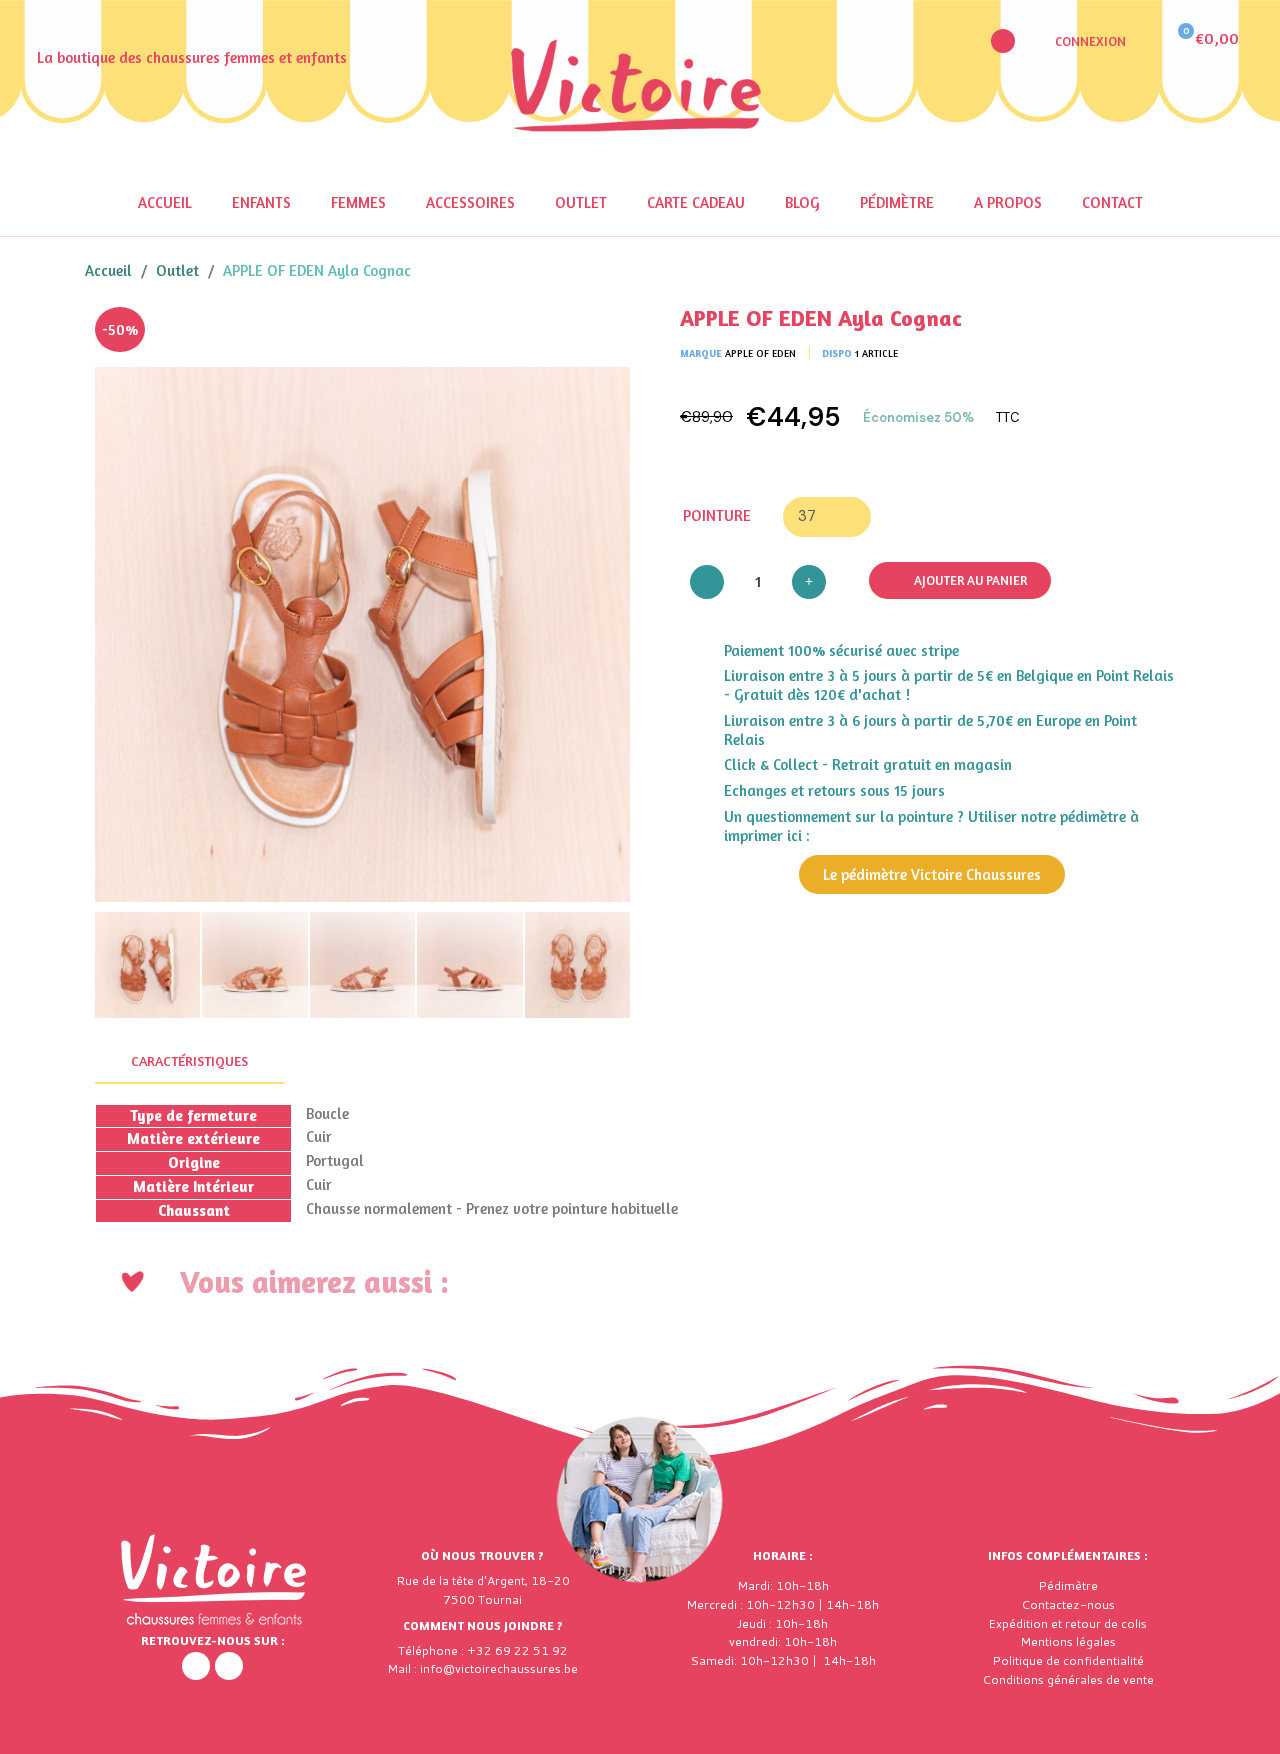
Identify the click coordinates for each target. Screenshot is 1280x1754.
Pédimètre (897, 202)
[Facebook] (196, 1666)
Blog (802, 202)
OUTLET (581, 202)
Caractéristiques (189, 1060)
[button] (1003, 41)
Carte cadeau (696, 202)
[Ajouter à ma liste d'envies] (600, 337)
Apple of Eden (760, 353)
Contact (1112, 202)
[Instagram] (229, 1666)
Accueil (165, 202)
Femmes (358, 202)
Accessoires (470, 202)
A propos (1008, 202)
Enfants (261, 202)
